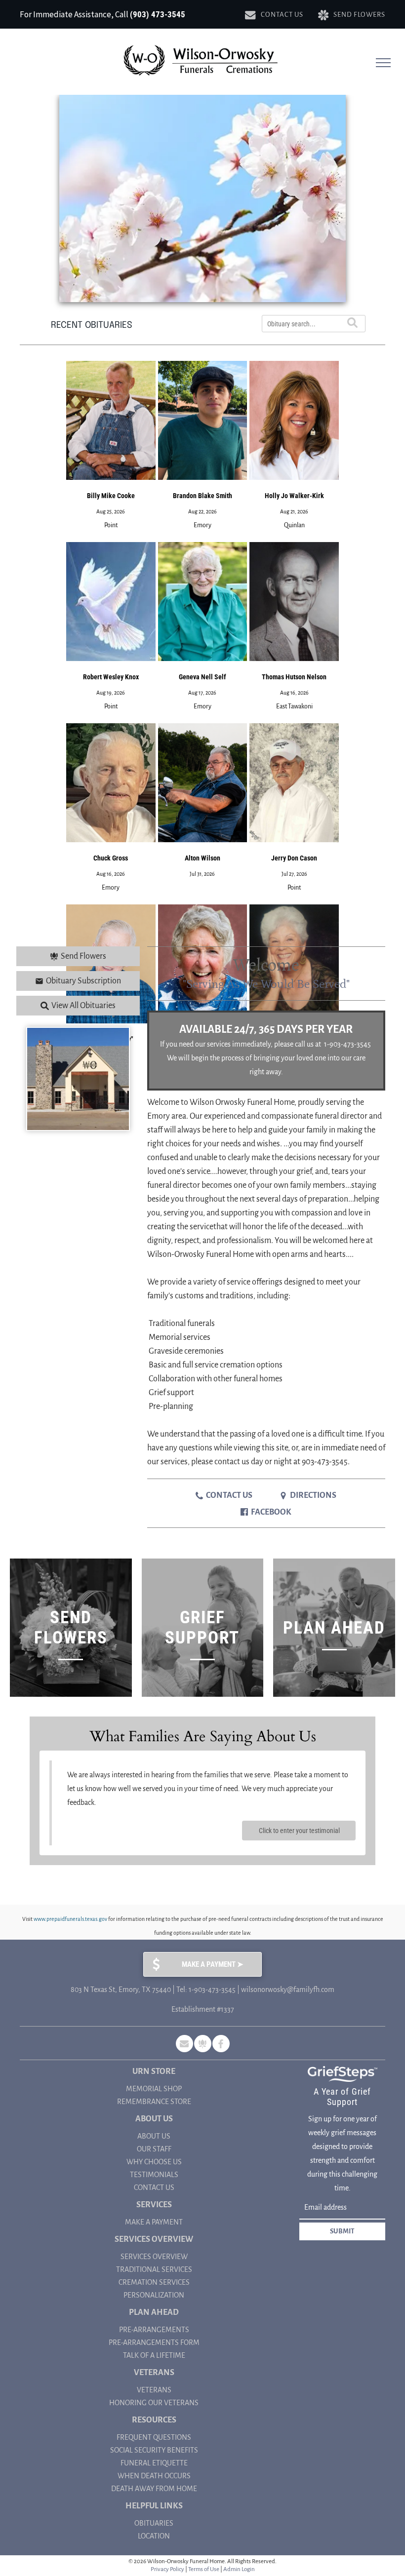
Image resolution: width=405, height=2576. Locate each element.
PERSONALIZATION (154, 2295)
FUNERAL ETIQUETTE (154, 2463)
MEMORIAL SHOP (154, 2089)
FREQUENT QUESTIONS (154, 2437)
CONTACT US (154, 2187)
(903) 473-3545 (158, 14)
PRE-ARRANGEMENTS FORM (154, 2342)
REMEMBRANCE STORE (154, 2102)
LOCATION (154, 2536)
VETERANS (154, 2390)
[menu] (383, 63)
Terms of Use (204, 2569)
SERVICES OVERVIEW (154, 2257)
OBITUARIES (154, 2523)
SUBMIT (342, 2231)
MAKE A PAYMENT (154, 2222)
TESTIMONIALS (154, 2175)
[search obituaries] (354, 324)
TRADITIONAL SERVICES (154, 2269)
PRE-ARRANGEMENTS (154, 2330)
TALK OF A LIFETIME (154, 2355)
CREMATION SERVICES (154, 2282)
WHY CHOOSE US (154, 2162)
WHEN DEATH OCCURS (154, 2476)
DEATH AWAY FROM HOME (154, 2489)
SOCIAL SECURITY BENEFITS (154, 2450)
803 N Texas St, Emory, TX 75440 (121, 1990)
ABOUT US (154, 2136)
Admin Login (239, 2569)
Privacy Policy (167, 2569)
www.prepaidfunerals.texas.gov (70, 1919)
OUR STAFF (154, 2149)
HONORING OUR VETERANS (154, 2403)
